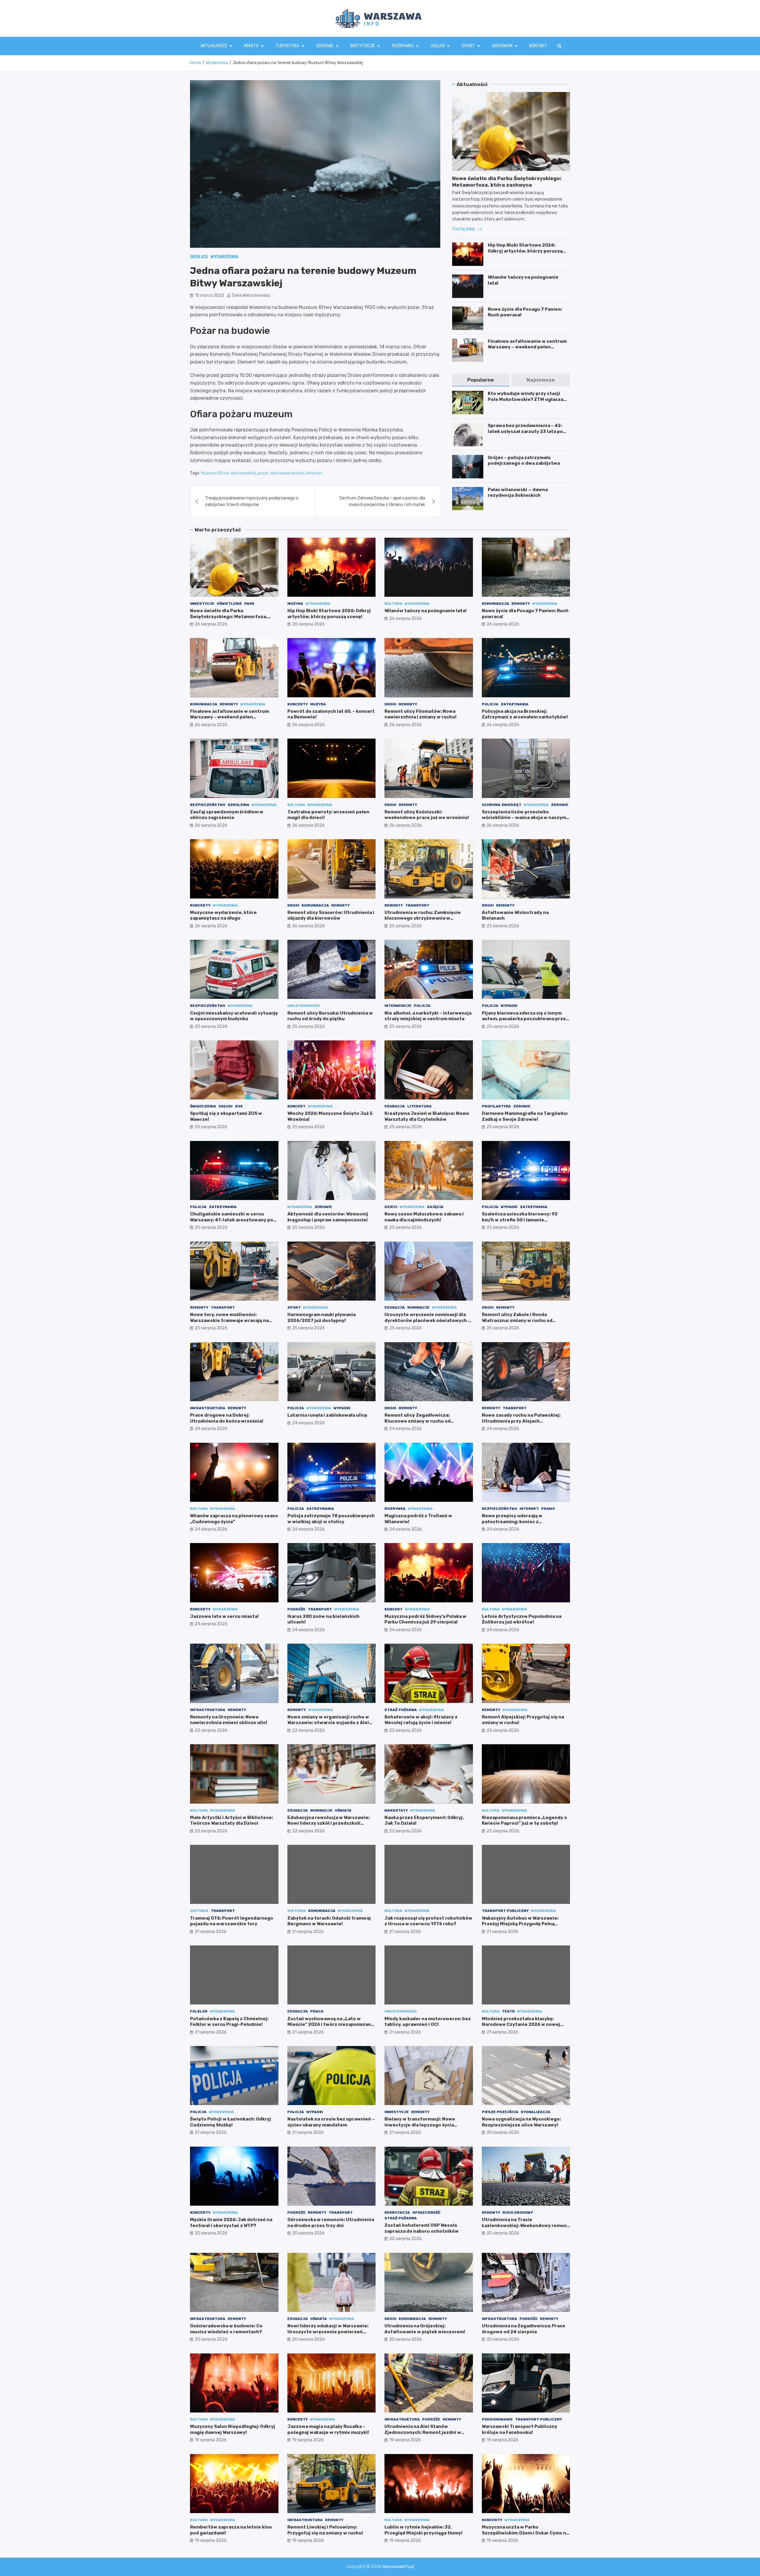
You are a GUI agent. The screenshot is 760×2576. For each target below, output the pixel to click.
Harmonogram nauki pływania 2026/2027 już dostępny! (322, 1318)
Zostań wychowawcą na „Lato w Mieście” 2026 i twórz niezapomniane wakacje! (331, 2025)
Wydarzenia (224, 257)
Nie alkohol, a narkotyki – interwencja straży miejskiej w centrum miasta (428, 1016)
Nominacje (418, 1307)
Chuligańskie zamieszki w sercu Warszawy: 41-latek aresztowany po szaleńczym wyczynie (232, 1220)
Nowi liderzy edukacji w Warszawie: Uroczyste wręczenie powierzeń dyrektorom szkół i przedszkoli (328, 2332)
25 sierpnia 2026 (406, 926)
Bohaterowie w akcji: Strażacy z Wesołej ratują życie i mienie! (421, 1720)
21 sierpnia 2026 (211, 1932)
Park (249, 604)
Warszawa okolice (287, 473)
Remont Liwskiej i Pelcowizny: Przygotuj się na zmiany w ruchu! (325, 2530)
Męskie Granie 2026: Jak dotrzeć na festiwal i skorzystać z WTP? (231, 2223)
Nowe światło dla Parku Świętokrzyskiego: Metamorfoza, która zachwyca (229, 616)
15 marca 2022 (209, 295)
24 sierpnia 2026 (211, 1429)
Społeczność (426, 2212)
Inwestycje (202, 604)
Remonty (521, 604)
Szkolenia (239, 805)
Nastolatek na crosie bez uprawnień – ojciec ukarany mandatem (331, 2122)
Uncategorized (304, 1006)
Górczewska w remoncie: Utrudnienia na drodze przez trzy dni (331, 2223)
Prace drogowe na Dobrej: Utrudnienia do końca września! (227, 1418)
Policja (490, 704)
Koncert (296, 1106)
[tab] (481, 380)
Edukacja (395, 1106)
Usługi (438, 46)
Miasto (251, 46)
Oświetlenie (229, 604)
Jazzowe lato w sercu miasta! (224, 1616)
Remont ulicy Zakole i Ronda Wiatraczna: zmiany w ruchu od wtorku (517, 1320)
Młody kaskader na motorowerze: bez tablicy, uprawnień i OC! (428, 2022)
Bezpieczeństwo (208, 805)
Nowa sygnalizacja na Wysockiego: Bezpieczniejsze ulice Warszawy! (521, 2122)
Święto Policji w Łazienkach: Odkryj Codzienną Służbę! (231, 2122)
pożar (263, 473)
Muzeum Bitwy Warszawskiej (228, 473)
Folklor (199, 2011)
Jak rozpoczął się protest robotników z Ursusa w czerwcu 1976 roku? (428, 1921)
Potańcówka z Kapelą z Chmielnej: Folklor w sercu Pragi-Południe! (229, 2022)
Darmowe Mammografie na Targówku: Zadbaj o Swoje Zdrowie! (525, 1116)
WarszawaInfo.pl (398, 2567)
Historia (199, 1911)
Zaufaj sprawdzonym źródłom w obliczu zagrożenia (227, 815)
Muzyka (295, 604)
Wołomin (314, 473)
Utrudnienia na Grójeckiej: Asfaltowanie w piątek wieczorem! (425, 2329)
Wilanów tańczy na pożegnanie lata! (426, 611)
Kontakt (538, 46)
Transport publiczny (505, 1911)
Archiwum (502, 46)
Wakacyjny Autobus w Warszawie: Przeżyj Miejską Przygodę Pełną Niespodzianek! (520, 1924)
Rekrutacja (397, 2212)
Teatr (508, 2011)
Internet (529, 1509)
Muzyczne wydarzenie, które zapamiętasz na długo (223, 915)
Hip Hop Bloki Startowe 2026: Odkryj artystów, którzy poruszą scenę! (525, 251)
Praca (317, 2011)
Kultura (393, 604)
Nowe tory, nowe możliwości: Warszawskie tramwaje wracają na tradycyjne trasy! (229, 1320)
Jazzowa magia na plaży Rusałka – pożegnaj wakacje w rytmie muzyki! (328, 2429)
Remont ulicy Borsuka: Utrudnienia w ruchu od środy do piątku (330, 1016)
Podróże (296, 1609)
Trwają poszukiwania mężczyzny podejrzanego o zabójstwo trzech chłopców (252, 501)
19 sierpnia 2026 (211, 2440)
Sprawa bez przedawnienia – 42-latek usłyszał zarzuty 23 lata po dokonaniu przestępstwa (525, 431)
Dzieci (391, 1207)
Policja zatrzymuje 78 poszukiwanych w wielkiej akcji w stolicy (331, 1519)
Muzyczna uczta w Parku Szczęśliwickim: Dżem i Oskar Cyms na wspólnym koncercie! (525, 2533)
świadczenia (203, 1106)
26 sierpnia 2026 (211, 624)
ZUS (239, 1106)
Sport (468, 46)
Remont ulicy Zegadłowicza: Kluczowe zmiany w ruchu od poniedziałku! (418, 1421)
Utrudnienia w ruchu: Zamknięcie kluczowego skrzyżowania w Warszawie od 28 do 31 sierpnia (423, 918)
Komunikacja (495, 604)
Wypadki (509, 1006)
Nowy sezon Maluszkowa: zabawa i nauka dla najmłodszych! (424, 1217)
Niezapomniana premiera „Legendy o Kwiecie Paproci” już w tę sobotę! (524, 1820)
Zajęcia (435, 1207)
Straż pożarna (401, 1710)
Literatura (419, 1106)
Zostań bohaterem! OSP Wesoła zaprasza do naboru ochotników (422, 2228)
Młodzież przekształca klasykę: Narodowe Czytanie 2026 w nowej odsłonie (521, 2025)
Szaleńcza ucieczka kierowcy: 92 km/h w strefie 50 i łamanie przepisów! (520, 1220)
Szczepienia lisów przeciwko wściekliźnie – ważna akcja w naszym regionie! (524, 818)
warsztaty (396, 1810)
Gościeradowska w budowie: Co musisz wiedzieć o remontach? (226, 2329)
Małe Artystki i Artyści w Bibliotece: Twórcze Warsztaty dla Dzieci (231, 1820)
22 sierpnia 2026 (211, 1730)
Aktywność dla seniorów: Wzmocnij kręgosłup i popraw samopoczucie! (328, 1217)
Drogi (390, 704)
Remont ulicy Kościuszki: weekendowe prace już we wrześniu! (427, 815)
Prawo (548, 1509)
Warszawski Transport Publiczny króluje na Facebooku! (520, 2429)
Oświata (343, 1810)
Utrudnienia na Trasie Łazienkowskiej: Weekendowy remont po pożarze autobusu (525, 2225)
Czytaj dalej (464, 229)
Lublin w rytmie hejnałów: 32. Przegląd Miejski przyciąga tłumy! (423, 2530)
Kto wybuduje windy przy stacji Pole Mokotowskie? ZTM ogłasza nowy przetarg (525, 399)
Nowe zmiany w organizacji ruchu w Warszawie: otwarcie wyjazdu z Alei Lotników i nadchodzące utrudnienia (330, 1723)
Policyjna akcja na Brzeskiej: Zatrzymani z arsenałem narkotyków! (525, 714)
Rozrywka (403, 46)
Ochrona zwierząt (502, 805)
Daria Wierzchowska (251, 295)
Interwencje (398, 1006)
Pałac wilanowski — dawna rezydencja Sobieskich (518, 493)
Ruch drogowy (518, 2212)
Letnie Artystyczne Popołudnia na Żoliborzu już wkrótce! (522, 1619)
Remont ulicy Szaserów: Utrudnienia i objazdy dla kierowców (331, 915)
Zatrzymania (515, 704)
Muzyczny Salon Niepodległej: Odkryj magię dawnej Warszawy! (233, 2429)
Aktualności (214, 46)
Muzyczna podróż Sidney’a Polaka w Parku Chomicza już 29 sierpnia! (425, 1619)
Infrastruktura (208, 1408)
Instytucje (363, 46)
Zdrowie (325, 46)
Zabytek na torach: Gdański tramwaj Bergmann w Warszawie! (329, 1921)
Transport (417, 905)
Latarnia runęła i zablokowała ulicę (327, 1415)
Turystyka (287, 46)
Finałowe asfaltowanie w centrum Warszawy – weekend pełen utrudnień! (527, 347)
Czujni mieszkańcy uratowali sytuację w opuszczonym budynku (234, 1016)
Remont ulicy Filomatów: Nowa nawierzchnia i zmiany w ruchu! (421, 714)
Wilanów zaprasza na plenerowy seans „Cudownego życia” (234, 1519)
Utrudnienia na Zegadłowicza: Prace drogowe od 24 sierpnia (524, 2329)
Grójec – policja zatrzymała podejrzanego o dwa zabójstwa (524, 461)
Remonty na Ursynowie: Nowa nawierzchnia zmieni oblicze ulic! (229, 1720)
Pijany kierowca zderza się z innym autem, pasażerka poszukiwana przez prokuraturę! (525, 1019)
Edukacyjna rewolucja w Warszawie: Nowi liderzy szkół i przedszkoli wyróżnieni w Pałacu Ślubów (328, 1823)
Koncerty (298, 704)
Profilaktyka (496, 1106)
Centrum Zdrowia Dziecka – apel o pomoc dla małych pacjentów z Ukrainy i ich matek (382, 501)
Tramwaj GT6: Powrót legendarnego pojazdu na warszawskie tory (232, 1921)
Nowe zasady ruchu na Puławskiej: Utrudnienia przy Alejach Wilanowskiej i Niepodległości (521, 1421)
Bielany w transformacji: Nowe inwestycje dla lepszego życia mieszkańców (420, 2125)
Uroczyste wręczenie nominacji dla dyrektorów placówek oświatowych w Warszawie (428, 1320)
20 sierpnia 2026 (503, 2133)
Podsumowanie (497, 2419)
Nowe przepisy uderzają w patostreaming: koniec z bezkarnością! (512, 1522)
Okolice (199, 257)
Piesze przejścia (500, 2112)
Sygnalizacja (536, 2112)
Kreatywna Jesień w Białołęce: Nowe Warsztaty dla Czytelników (427, 1116)
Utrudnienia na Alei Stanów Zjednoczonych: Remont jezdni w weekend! (423, 2432)
